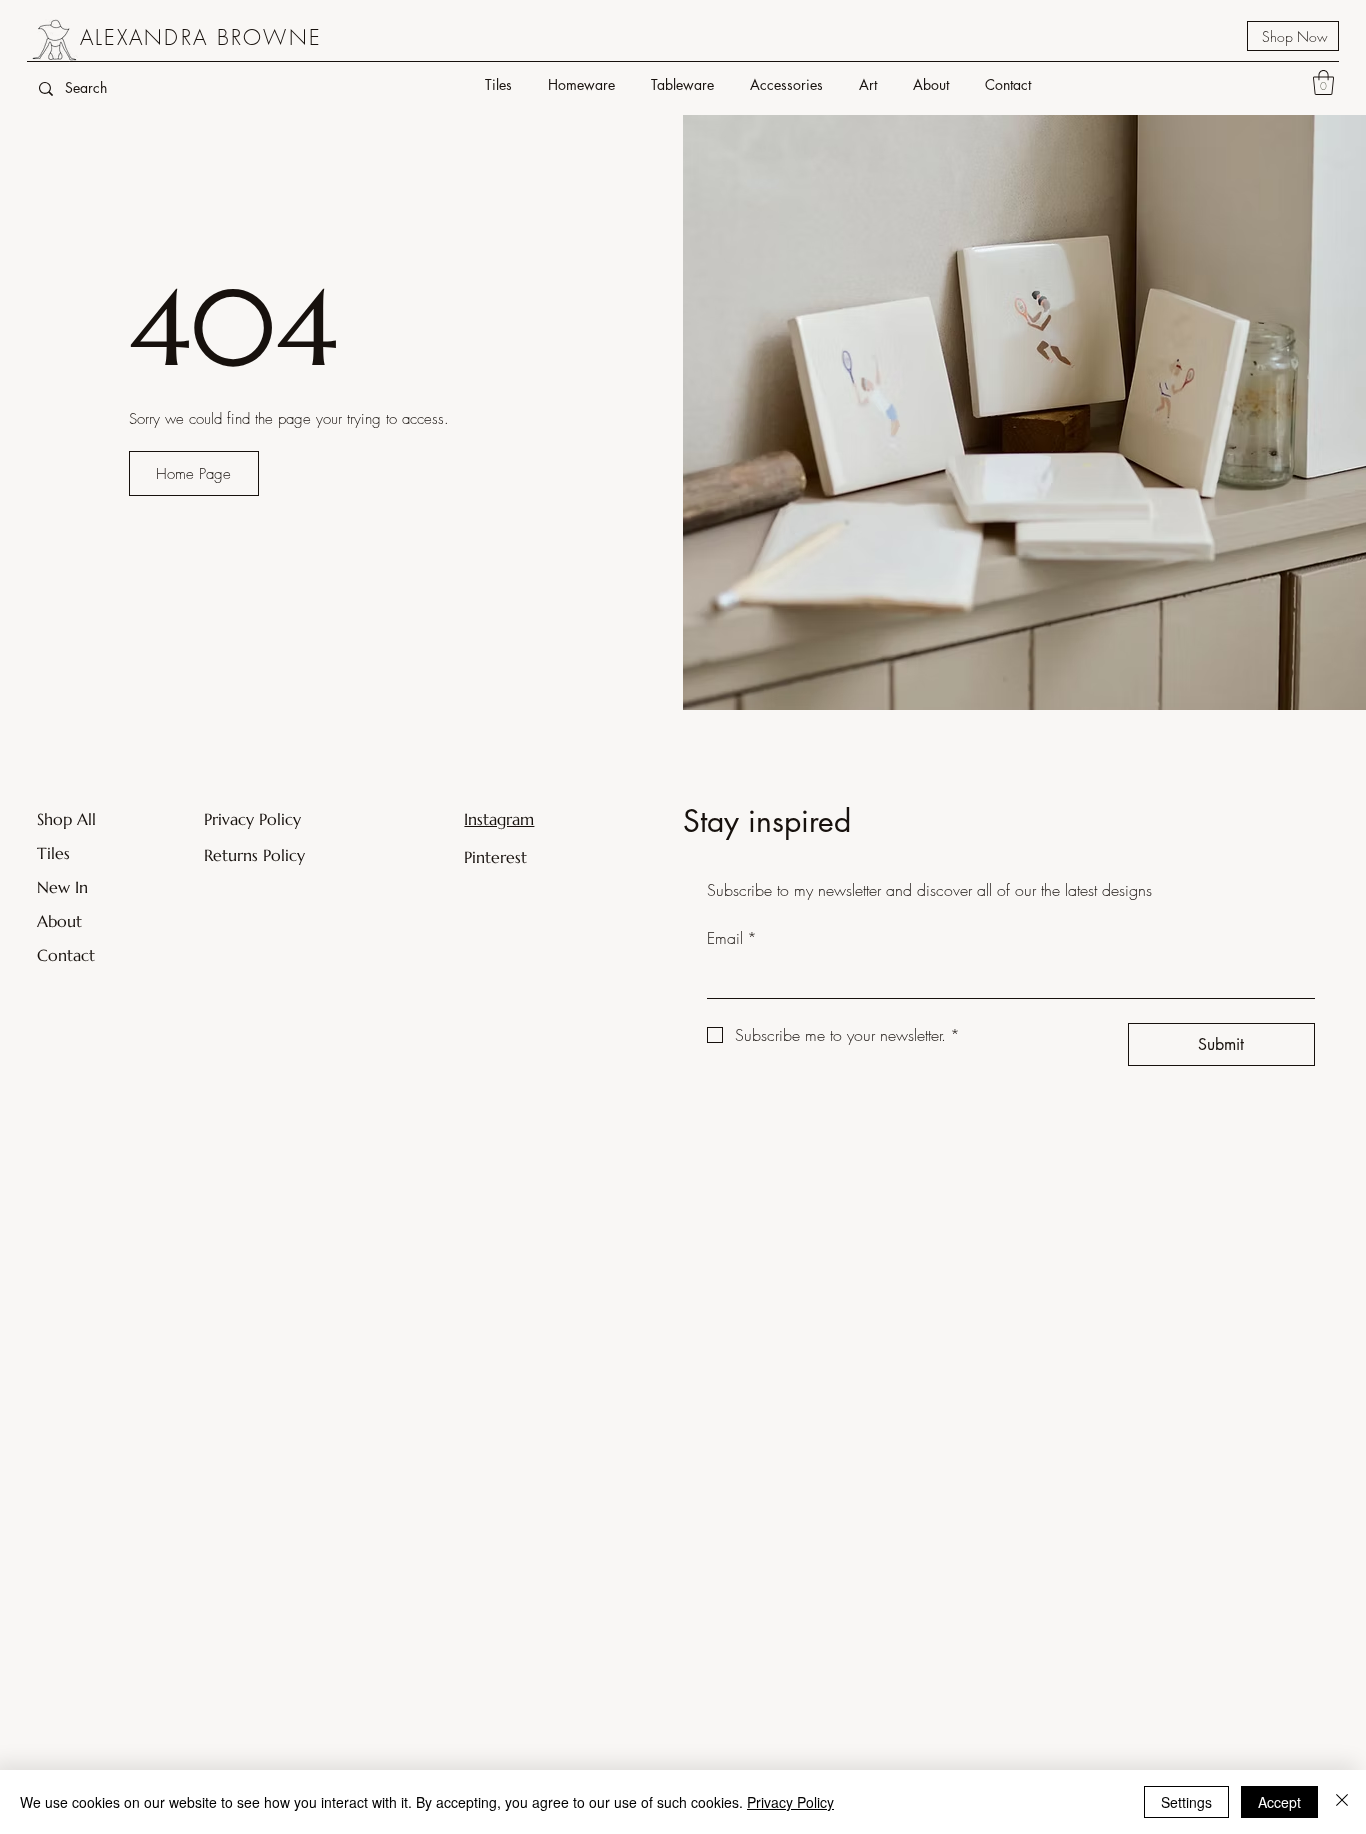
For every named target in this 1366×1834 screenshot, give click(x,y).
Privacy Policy (252, 819)
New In (62, 887)
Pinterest (495, 857)
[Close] (1342, 1802)
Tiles (53, 853)
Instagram (499, 819)
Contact (66, 955)
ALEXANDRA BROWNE (201, 37)
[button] (1323, 82)
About (59, 921)
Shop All (66, 819)
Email (732, 938)
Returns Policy (254, 855)
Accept (1279, 1802)
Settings (1186, 1802)
